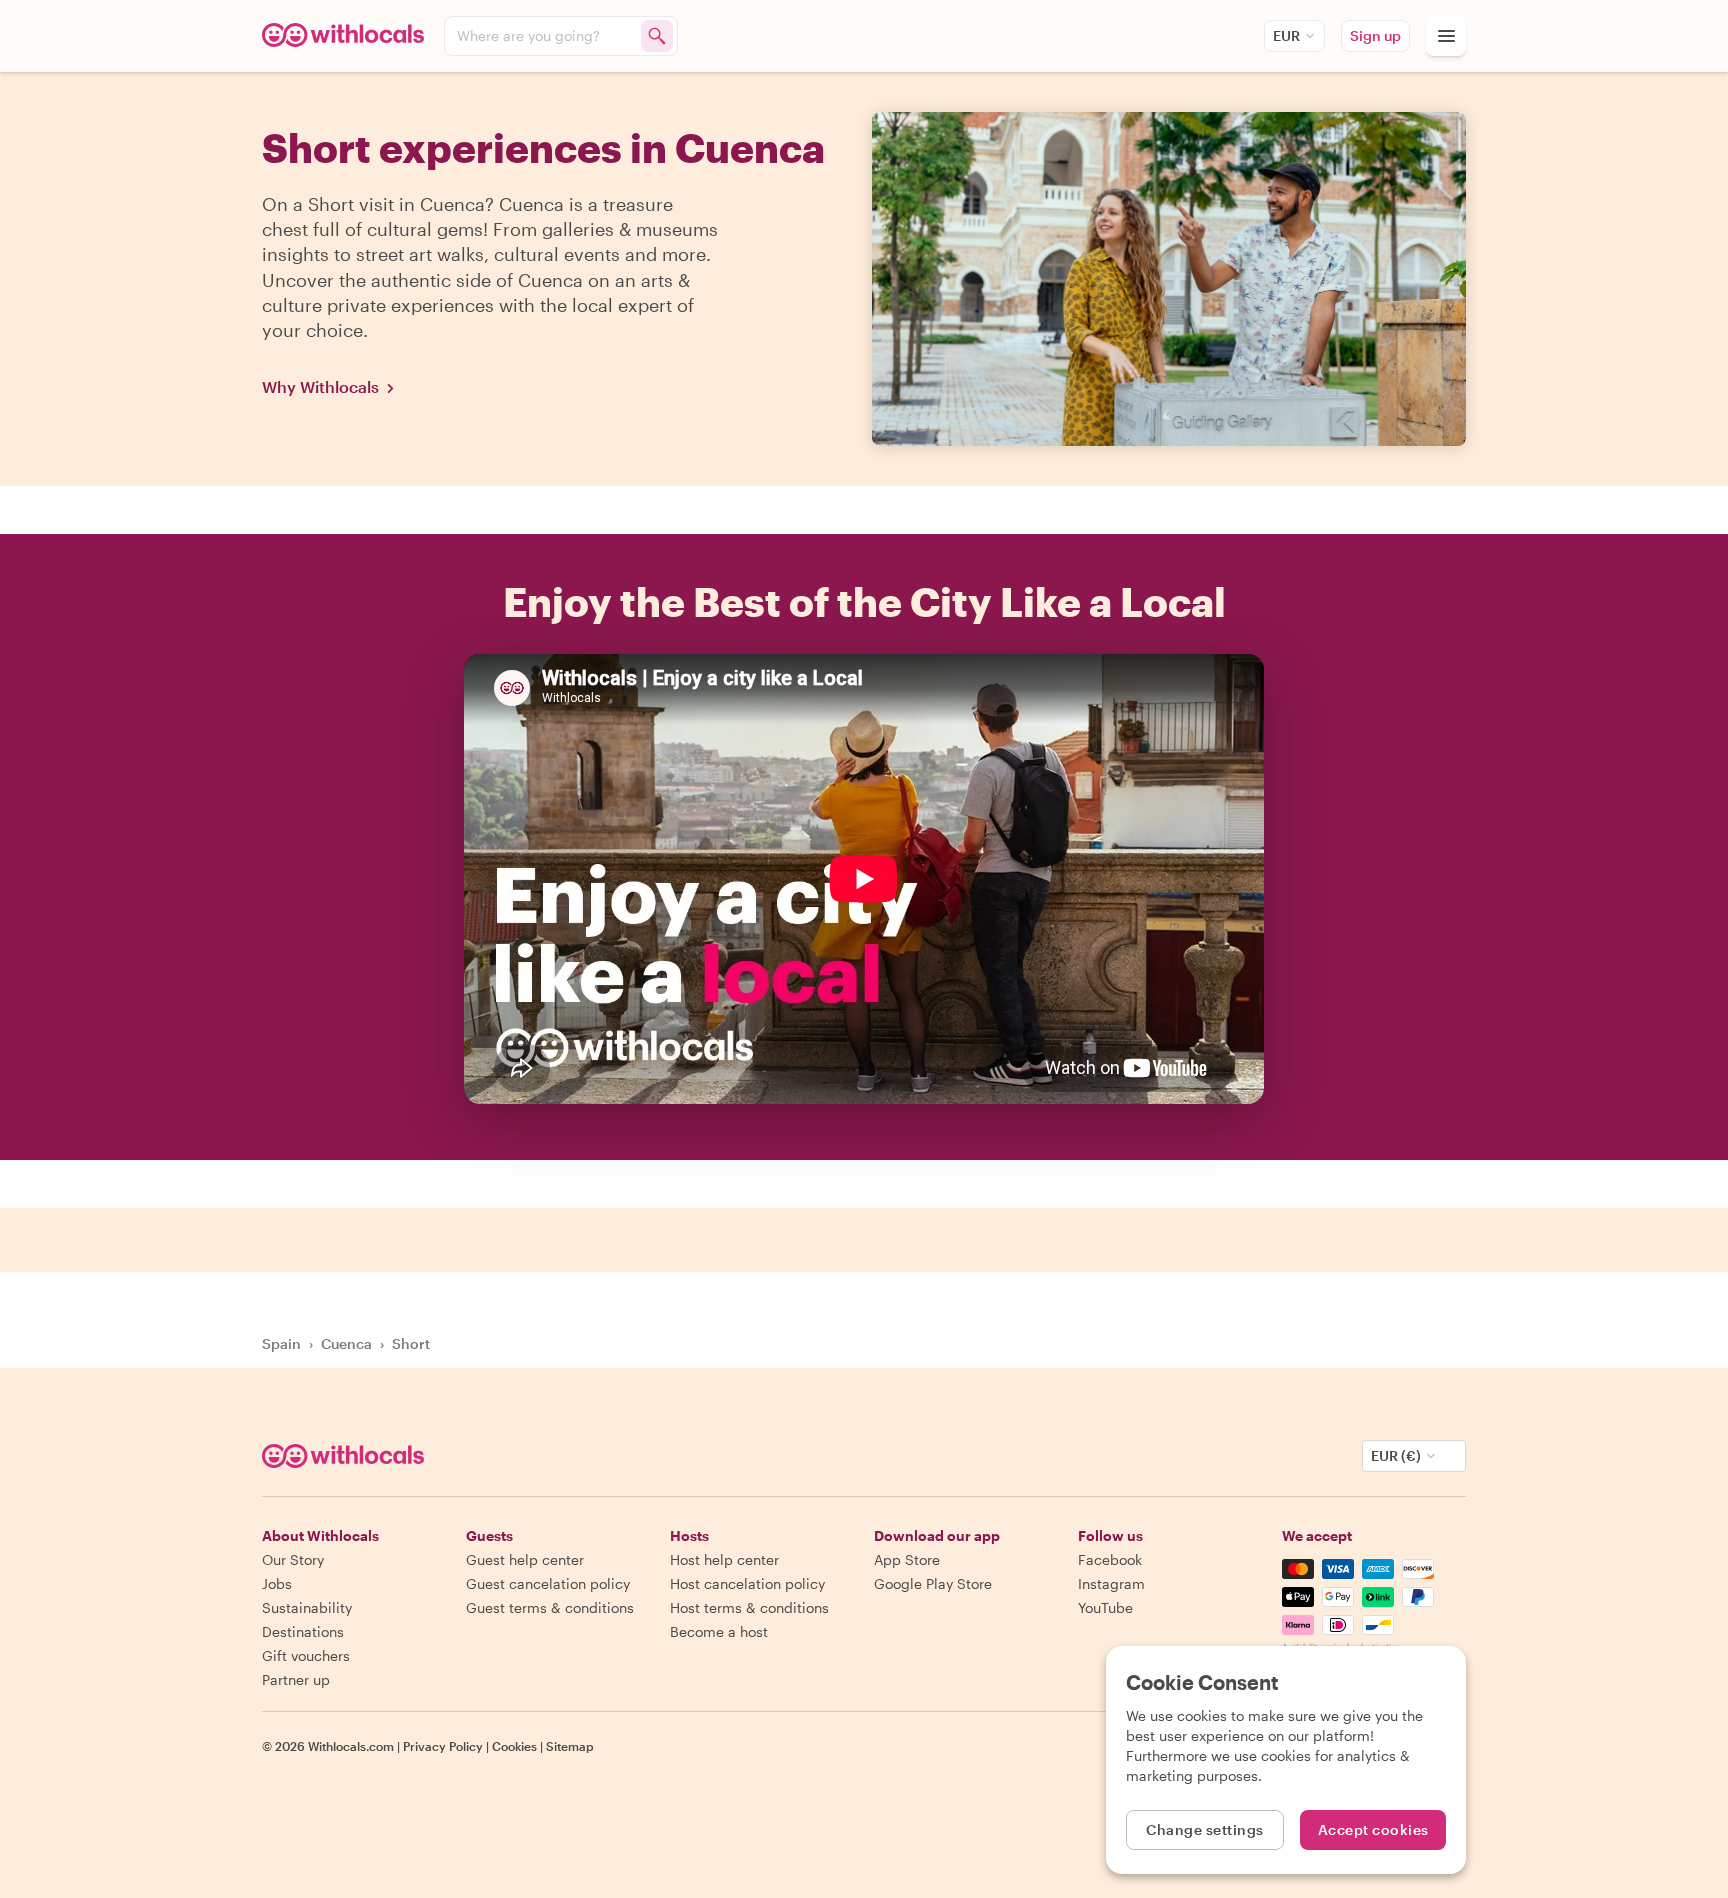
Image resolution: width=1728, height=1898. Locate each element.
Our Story (293, 1559)
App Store (907, 1559)
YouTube (1105, 1607)
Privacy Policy (443, 1746)
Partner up (296, 1679)
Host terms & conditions (749, 1607)
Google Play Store (933, 1583)
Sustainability (307, 1607)
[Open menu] (1446, 36)
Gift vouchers (306, 1655)
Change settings (1205, 1829)
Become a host (719, 1631)
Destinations (303, 1631)
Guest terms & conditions (550, 1607)
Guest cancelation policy (548, 1583)
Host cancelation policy (747, 1583)
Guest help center (525, 1559)
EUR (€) (1396, 1455)
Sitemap (570, 1746)
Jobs (277, 1583)
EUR (1286, 35)
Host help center (724, 1559)
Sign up (1375, 35)
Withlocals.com (351, 1746)
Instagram (1111, 1583)
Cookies (514, 1746)
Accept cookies (1373, 1829)
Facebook (1110, 1559)
